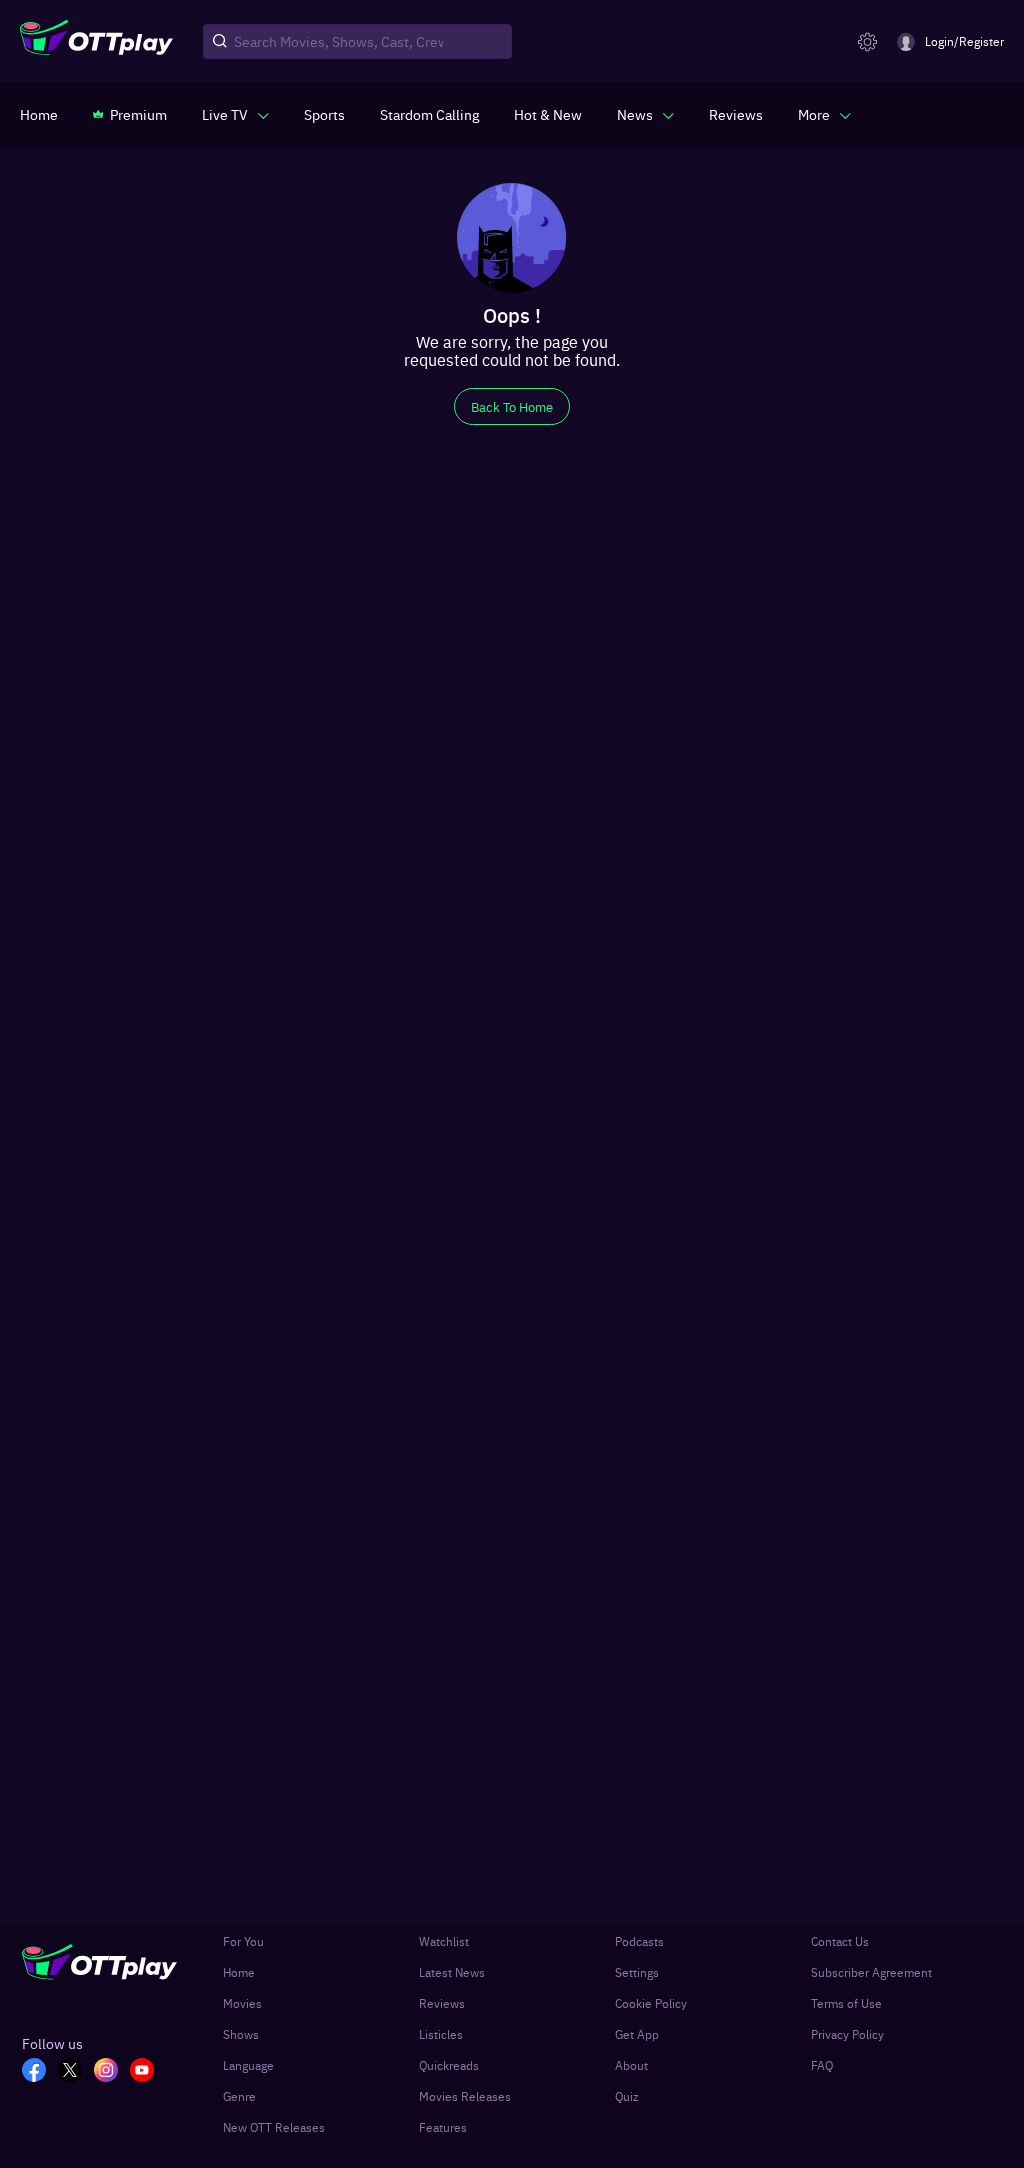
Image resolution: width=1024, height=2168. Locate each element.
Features (443, 2127)
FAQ (822, 2065)
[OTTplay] (96, 42)
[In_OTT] (106, 2072)
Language (248, 2065)
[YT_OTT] (142, 2072)
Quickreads (449, 2065)
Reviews (442, 2003)
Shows (241, 2034)
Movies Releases (465, 2096)
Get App (637, 2034)
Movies (242, 2003)
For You (243, 1941)
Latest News (452, 1972)
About (631, 2065)
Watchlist (444, 1941)
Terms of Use (846, 2003)
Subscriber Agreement (871, 1972)
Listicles (441, 2034)
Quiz (627, 2096)
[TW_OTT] (70, 2072)
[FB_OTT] (34, 2072)
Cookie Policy (651, 2003)
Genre (239, 2096)
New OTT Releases (274, 2127)
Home (239, 1972)
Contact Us (840, 1941)
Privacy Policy (847, 2034)
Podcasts (639, 1941)
